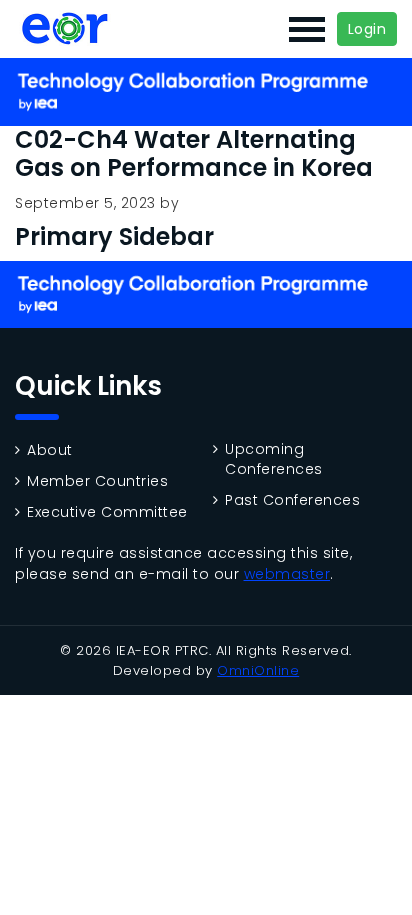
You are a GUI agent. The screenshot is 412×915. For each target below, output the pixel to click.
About (50, 450)
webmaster (287, 574)
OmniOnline (258, 670)
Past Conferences (292, 500)
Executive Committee (107, 512)
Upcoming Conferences (274, 459)
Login (367, 29)
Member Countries (97, 481)
